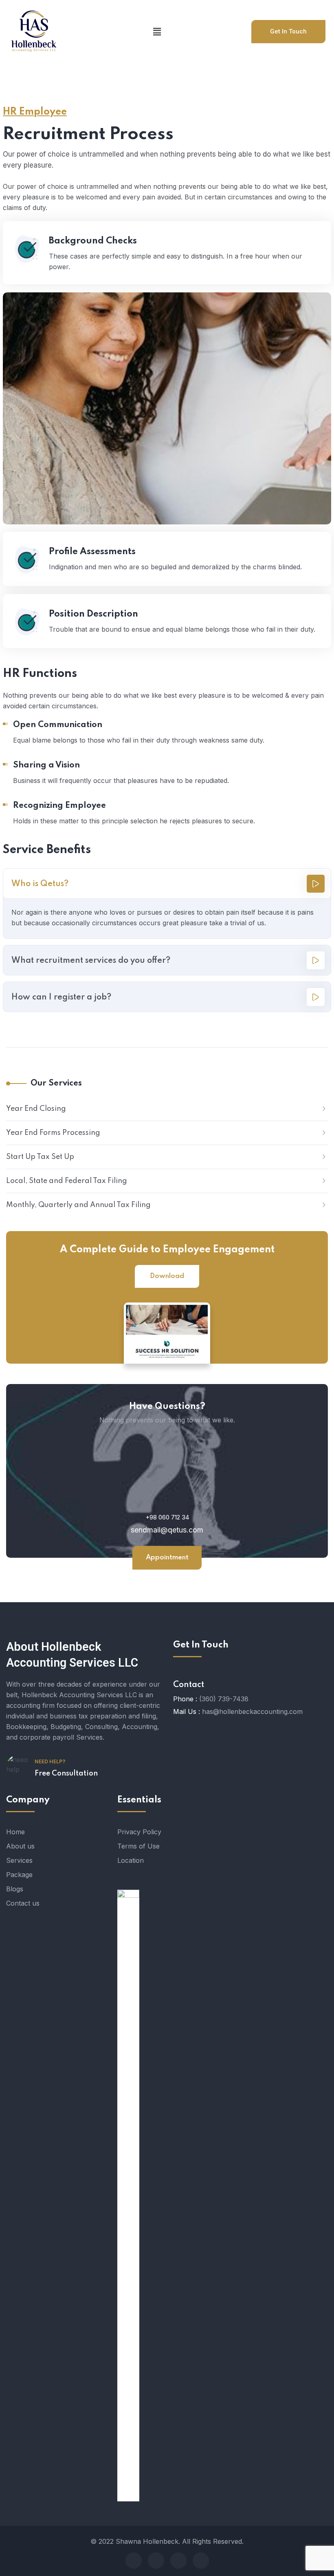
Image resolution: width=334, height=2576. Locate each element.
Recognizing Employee (59, 806)
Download (167, 1276)
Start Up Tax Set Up (40, 1157)
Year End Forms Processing (53, 1133)
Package (19, 1875)
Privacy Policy (139, 1832)
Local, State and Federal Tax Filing (67, 1181)
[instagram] (201, 2561)
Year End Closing (36, 1109)
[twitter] (156, 2561)
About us (20, 1846)
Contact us (23, 1903)
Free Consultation (66, 1773)
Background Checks (93, 241)
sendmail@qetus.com (167, 1530)
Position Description (93, 614)
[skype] (178, 2561)
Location (131, 1860)
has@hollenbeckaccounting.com (252, 1711)
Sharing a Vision (46, 765)
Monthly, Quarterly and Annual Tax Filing (78, 1205)
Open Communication (58, 725)
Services (19, 1860)
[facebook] (134, 2561)
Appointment (167, 1558)
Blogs (15, 1889)
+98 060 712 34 (167, 1517)
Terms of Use (138, 1846)
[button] (157, 32)
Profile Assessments (92, 552)
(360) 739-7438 (224, 1699)
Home (15, 1832)
